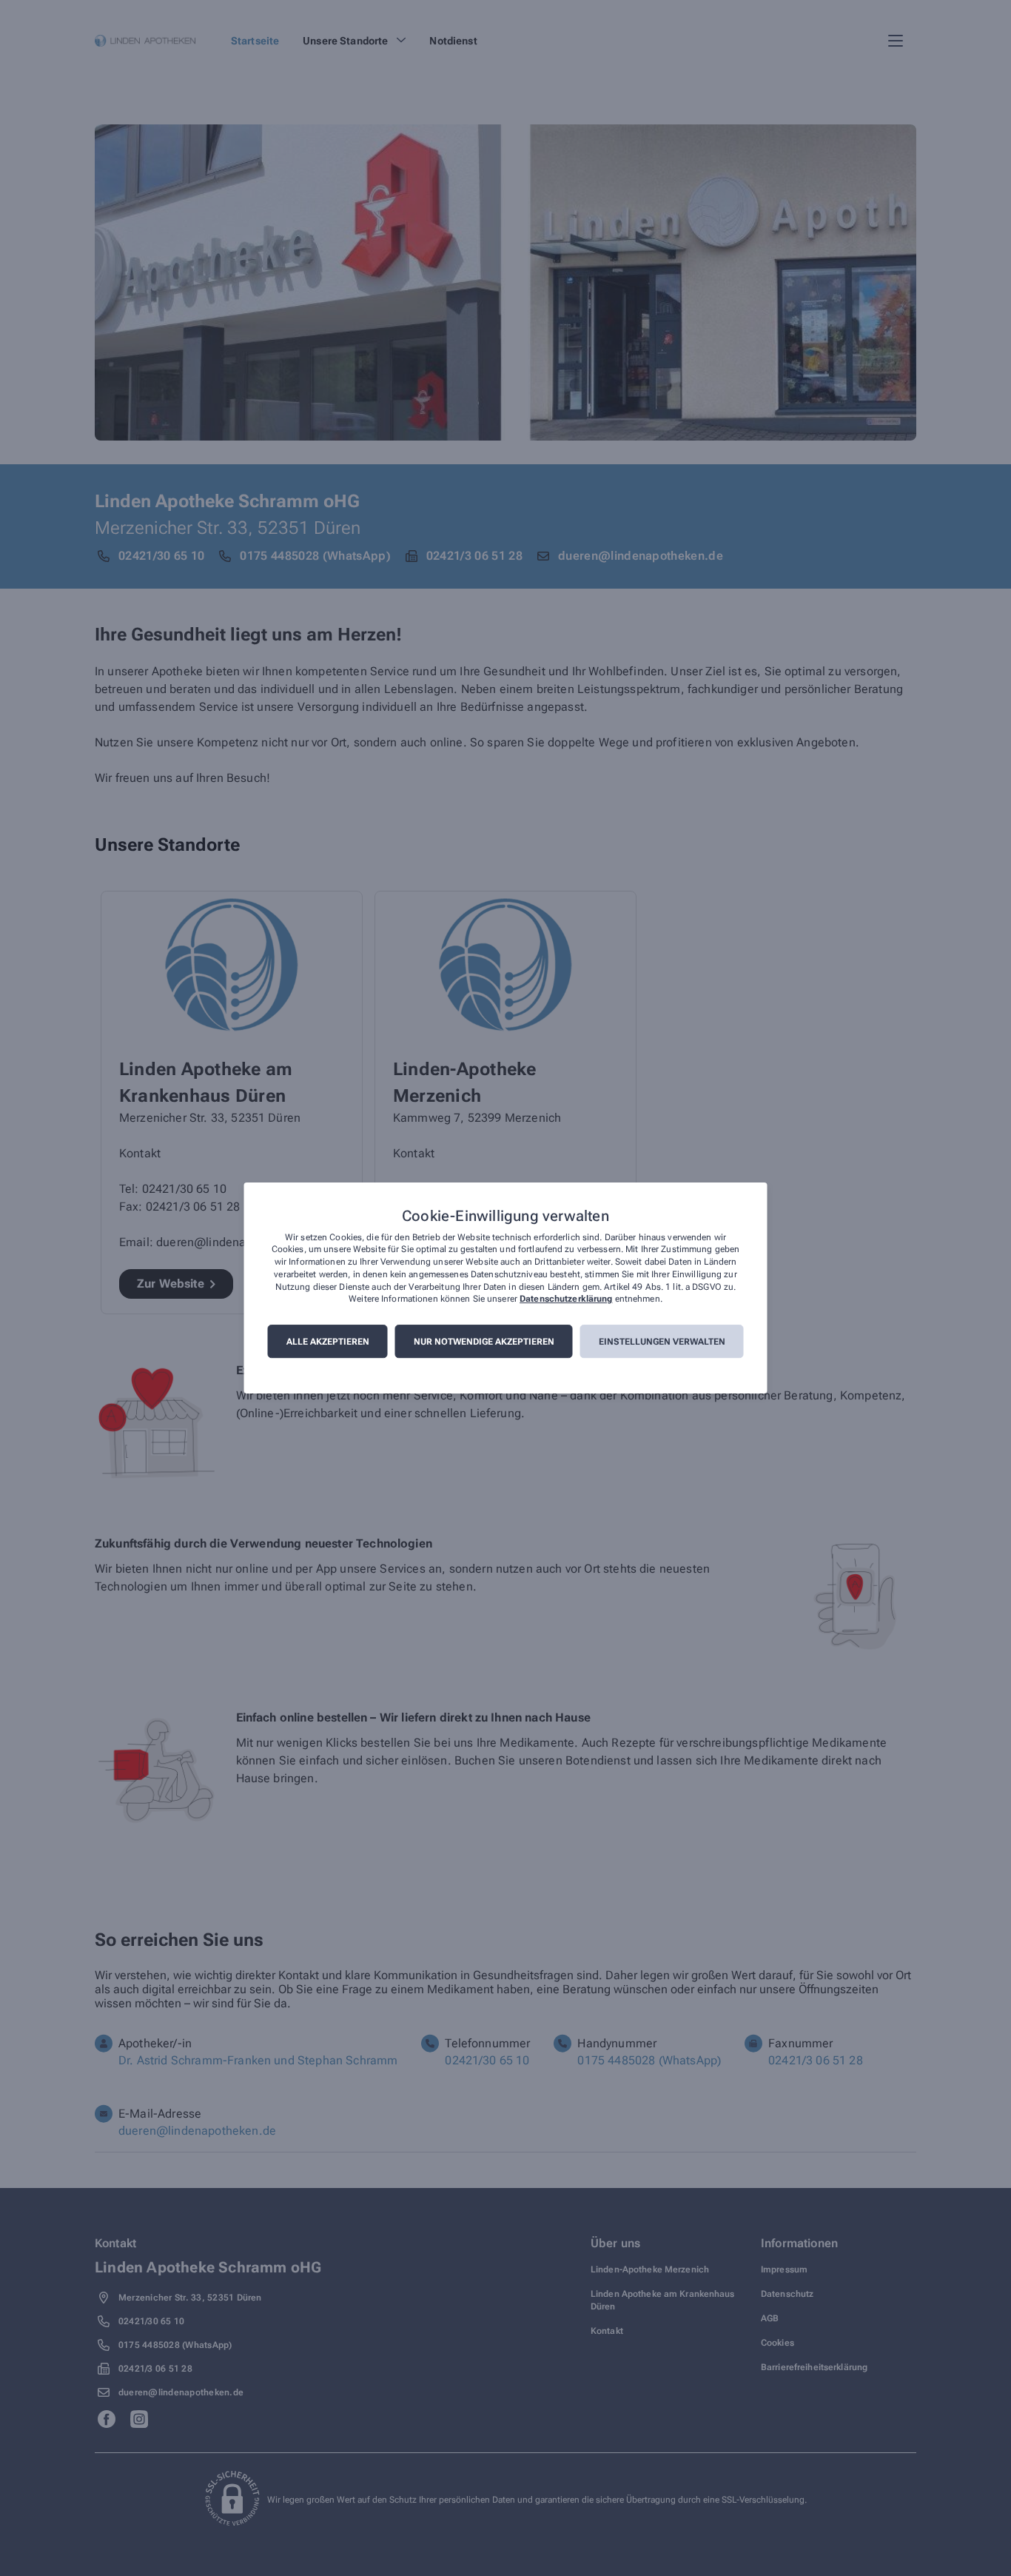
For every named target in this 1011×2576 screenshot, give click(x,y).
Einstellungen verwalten (662, 1342)
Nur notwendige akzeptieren (484, 1342)
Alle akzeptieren (328, 1342)
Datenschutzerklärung (566, 1299)
